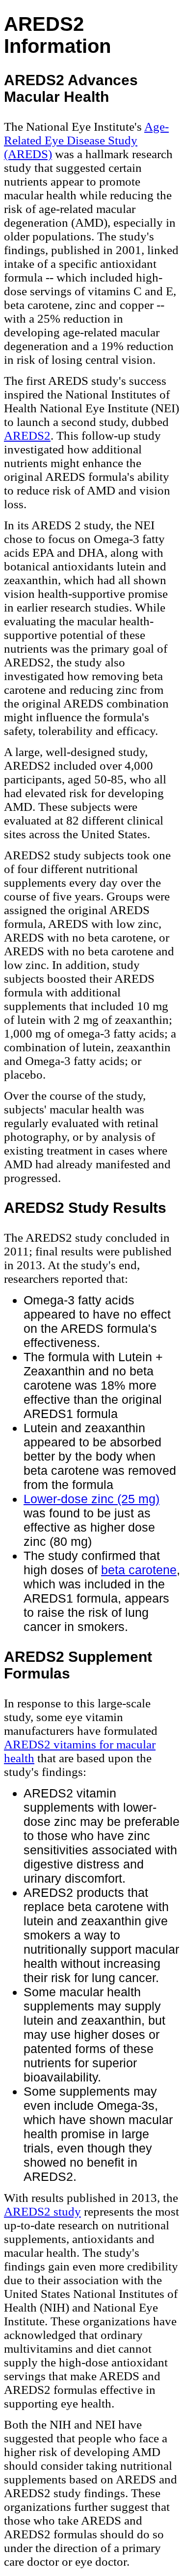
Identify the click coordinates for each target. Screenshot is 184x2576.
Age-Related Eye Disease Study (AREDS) (86, 140)
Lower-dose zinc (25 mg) (92, 1499)
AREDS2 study (42, 2211)
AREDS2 (27, 436)
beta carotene (139, 1570)
